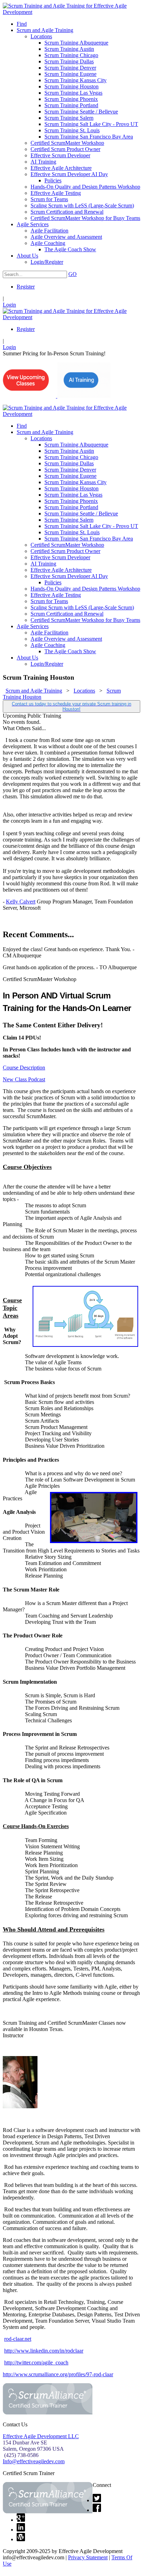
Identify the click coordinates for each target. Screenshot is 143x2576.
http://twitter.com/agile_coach (36, 2362)
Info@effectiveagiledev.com (34, 2461)
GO (73, 274)
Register (26, 287)
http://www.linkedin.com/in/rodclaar (44, 2351)
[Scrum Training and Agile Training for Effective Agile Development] (71, 12)
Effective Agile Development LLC (41, 2436)
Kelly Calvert (21, 902)
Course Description (24, 1068)
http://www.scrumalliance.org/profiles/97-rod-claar (58, 2374)
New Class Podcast (24, 1079)
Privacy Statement (88, 2557)
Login (9, 305)
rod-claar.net (18, 2339)
